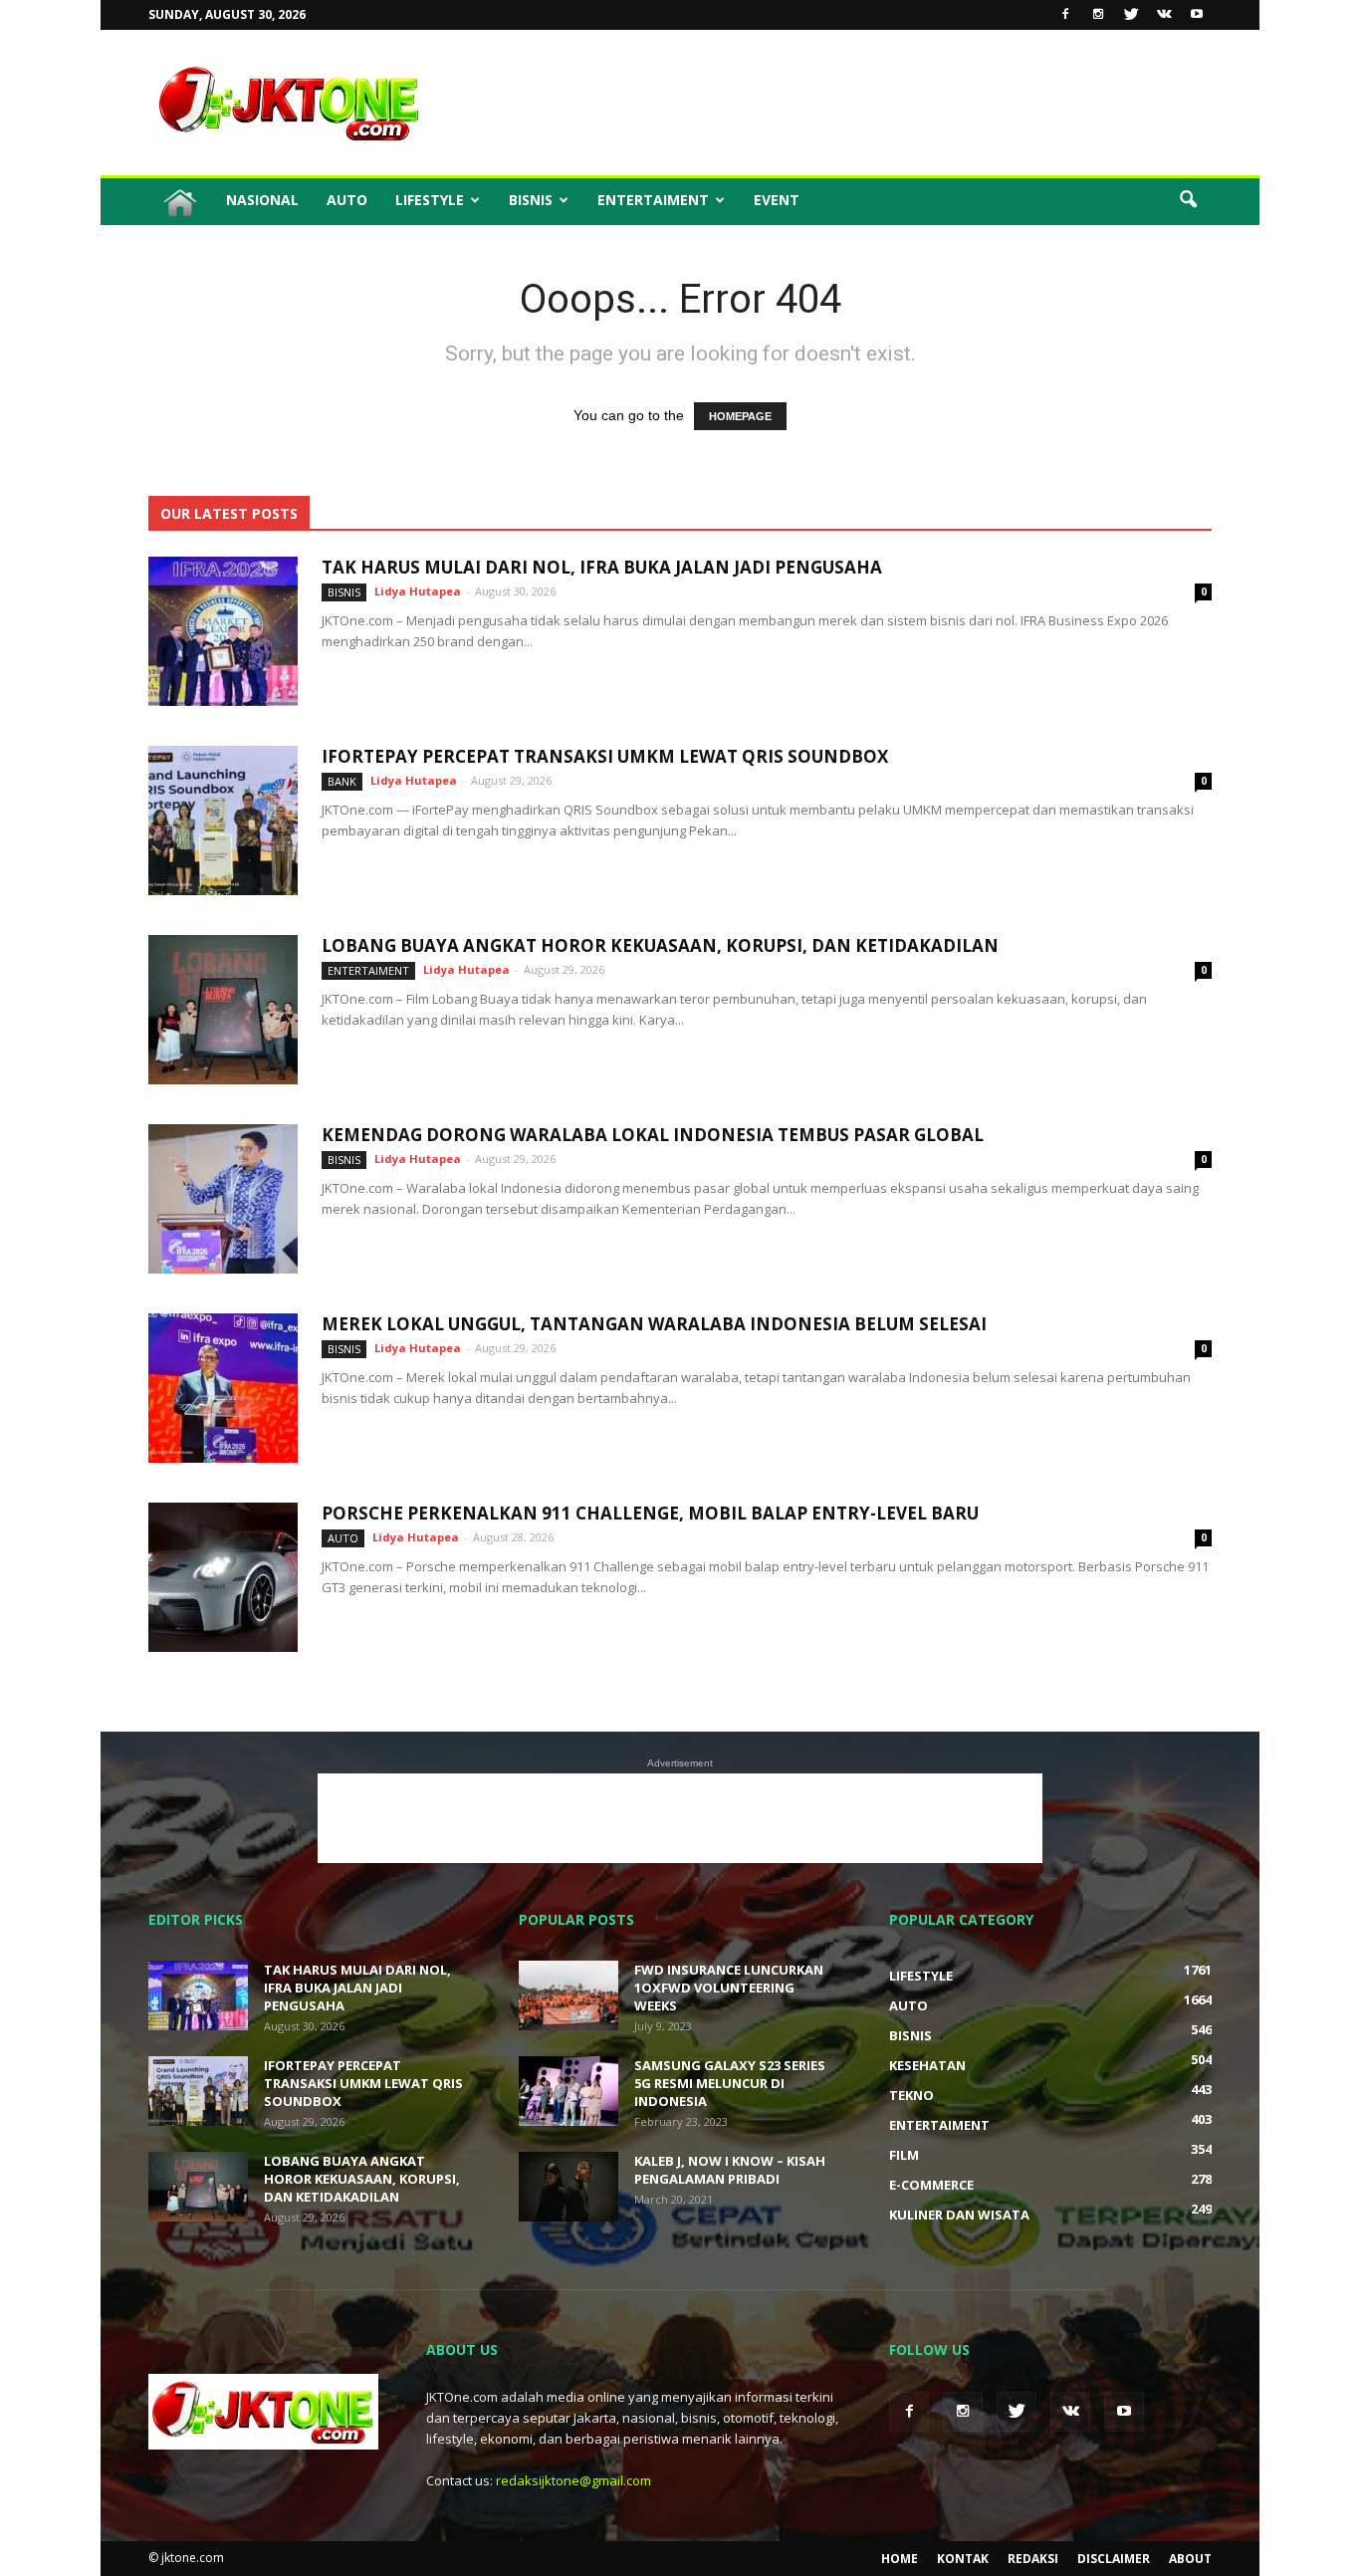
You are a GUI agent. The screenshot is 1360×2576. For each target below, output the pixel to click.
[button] (1188, 200)
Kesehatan (927, 2065)
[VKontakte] (1164, 15)
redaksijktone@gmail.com (573, 2480)
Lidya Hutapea (418, 591)
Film (904, 2155)
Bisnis (531, 200)
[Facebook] (1065, 15)
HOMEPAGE (740, 416)
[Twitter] (1131, 15)
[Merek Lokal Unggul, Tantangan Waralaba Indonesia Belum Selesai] (223, 1388)
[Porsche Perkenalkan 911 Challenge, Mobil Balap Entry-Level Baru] (223, 1577)
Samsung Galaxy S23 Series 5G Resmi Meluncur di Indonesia (730, 2083)
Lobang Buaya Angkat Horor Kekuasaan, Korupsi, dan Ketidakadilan (660, 945)
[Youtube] (1197, 15)
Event (777, 200)
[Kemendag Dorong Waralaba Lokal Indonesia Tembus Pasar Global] (223, 1199)
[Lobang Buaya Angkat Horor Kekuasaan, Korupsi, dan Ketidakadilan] (223, 1010)
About (1190, 2559)
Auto (347, 200)
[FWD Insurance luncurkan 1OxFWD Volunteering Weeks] (568, 1995)
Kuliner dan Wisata (959, 2215)
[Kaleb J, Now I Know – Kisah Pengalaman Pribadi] (568, 2187)
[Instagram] (1098, 15)
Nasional (262, 200)
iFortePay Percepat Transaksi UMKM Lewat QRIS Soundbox (605, 756)
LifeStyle (430, 200)
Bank (342, 781)
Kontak (963, 2559)
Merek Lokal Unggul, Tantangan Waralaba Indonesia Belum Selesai (654, 1324)
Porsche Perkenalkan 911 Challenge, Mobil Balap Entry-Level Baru (650, 1513)
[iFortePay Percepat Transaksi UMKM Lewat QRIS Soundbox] (223, 820)
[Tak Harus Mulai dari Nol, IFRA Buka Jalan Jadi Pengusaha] (223, 631)
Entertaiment (653, 200)
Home (900, 2559)
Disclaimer (1114, 2559)
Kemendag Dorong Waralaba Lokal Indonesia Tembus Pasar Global (653, 1135)
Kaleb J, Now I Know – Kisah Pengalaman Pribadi (730, 2170)
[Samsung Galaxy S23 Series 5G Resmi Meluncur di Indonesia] (568, 2091)
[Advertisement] (849, 103)
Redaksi (1033, 2559)
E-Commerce (931, 2185)
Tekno (911, 2095)
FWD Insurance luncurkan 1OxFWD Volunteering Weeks (729, 1988)
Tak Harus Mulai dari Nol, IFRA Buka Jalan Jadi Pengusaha (602, 567)
